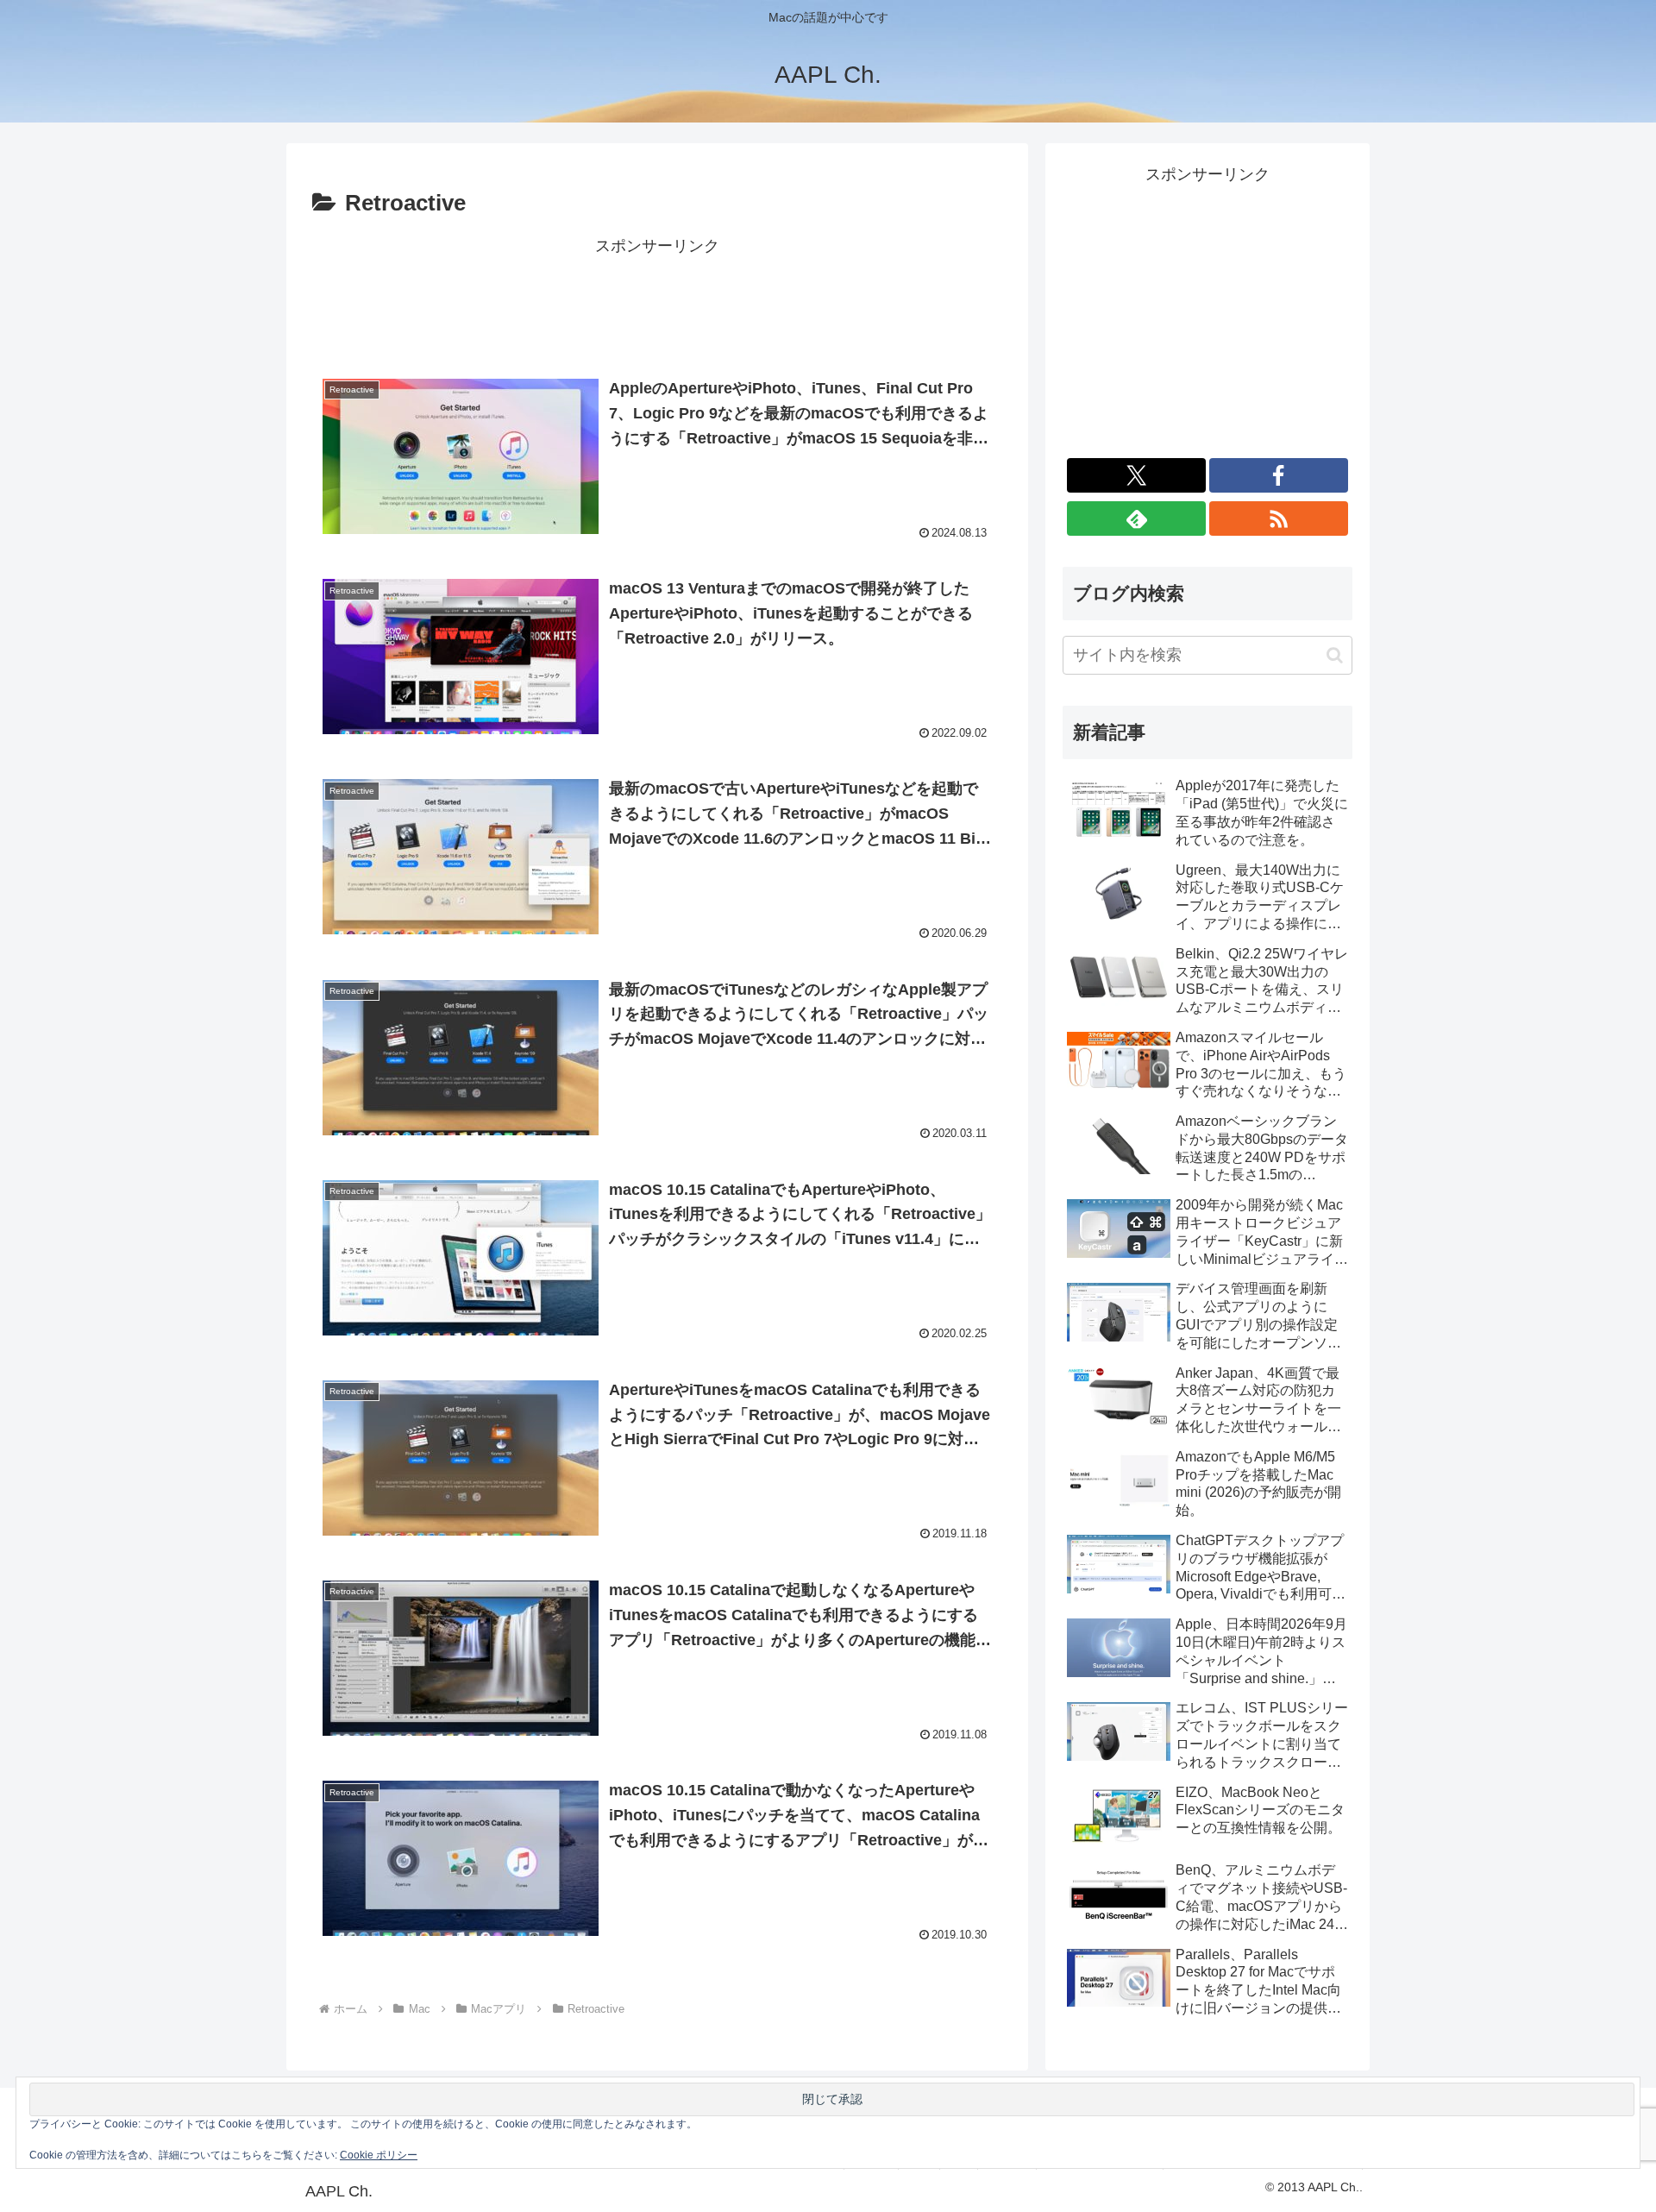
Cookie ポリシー (379, 2155)
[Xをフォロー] (1136, 475)
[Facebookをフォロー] (1279, 475)
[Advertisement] (657, 299)
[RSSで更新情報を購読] (1279, 518)
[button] (1335, 655)
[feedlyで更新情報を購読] (1136, 518)
